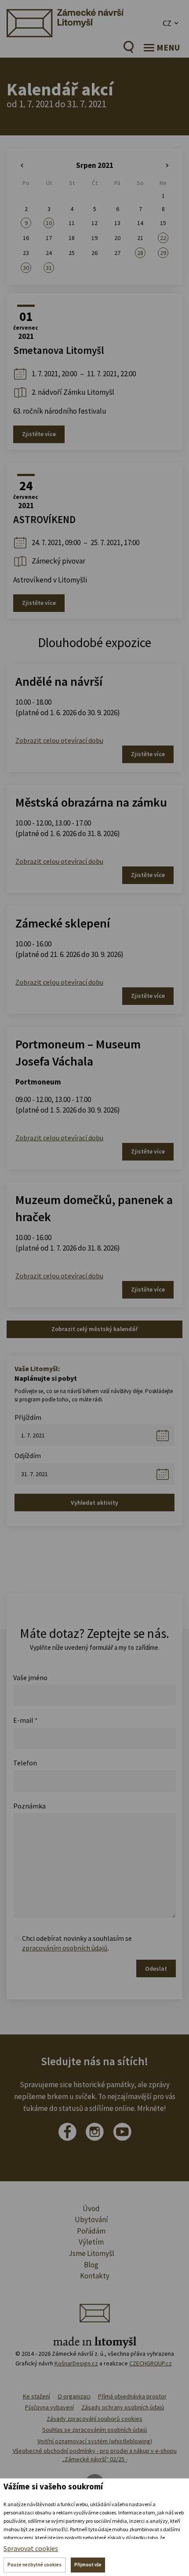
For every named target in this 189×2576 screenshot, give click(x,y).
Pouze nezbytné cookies (35, 2565)
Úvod (91, 2209)
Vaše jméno (30, 1677)
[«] (26, 166)
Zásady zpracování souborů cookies (94, 2419)
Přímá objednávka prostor (132, 2396)
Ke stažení (36, 2396)
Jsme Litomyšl (91, 2253)
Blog (91, 2265)
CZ (167, 23)
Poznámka (29, 1806)
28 (140, 253)
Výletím (91, 2242)
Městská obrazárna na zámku (91, 802)
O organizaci (74, 2396)
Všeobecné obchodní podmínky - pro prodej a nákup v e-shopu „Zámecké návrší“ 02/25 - (95, 2455)
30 (26, 268)
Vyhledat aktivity (94, 1503)
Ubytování (91, 2219)
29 (163, 253)
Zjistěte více (39, 434)
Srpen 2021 (95, 165)
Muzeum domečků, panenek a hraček (94, 1208)
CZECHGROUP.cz (151, 2363)
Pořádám (91, 2231)
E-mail (25, 1720)
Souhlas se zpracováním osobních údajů (95, 2430)
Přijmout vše (88, 2565)
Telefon (25, 1763)
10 (49, 223)
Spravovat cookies (31, 2548)
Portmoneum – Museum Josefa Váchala (78, 1053)
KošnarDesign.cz (76, 2363)
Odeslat (156, 1968)
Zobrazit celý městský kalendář (94, 1329)
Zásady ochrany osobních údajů (123, 2407)
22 (163, 238)
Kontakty (95, 2276)
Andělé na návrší (59, 681)
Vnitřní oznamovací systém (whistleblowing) (95, 2441)
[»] (163, 166)
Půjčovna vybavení (49, 2407)
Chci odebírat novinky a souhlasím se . (77, 1943)
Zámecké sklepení (63, 923)
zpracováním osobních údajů (65, 1948)
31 (49, 268)
